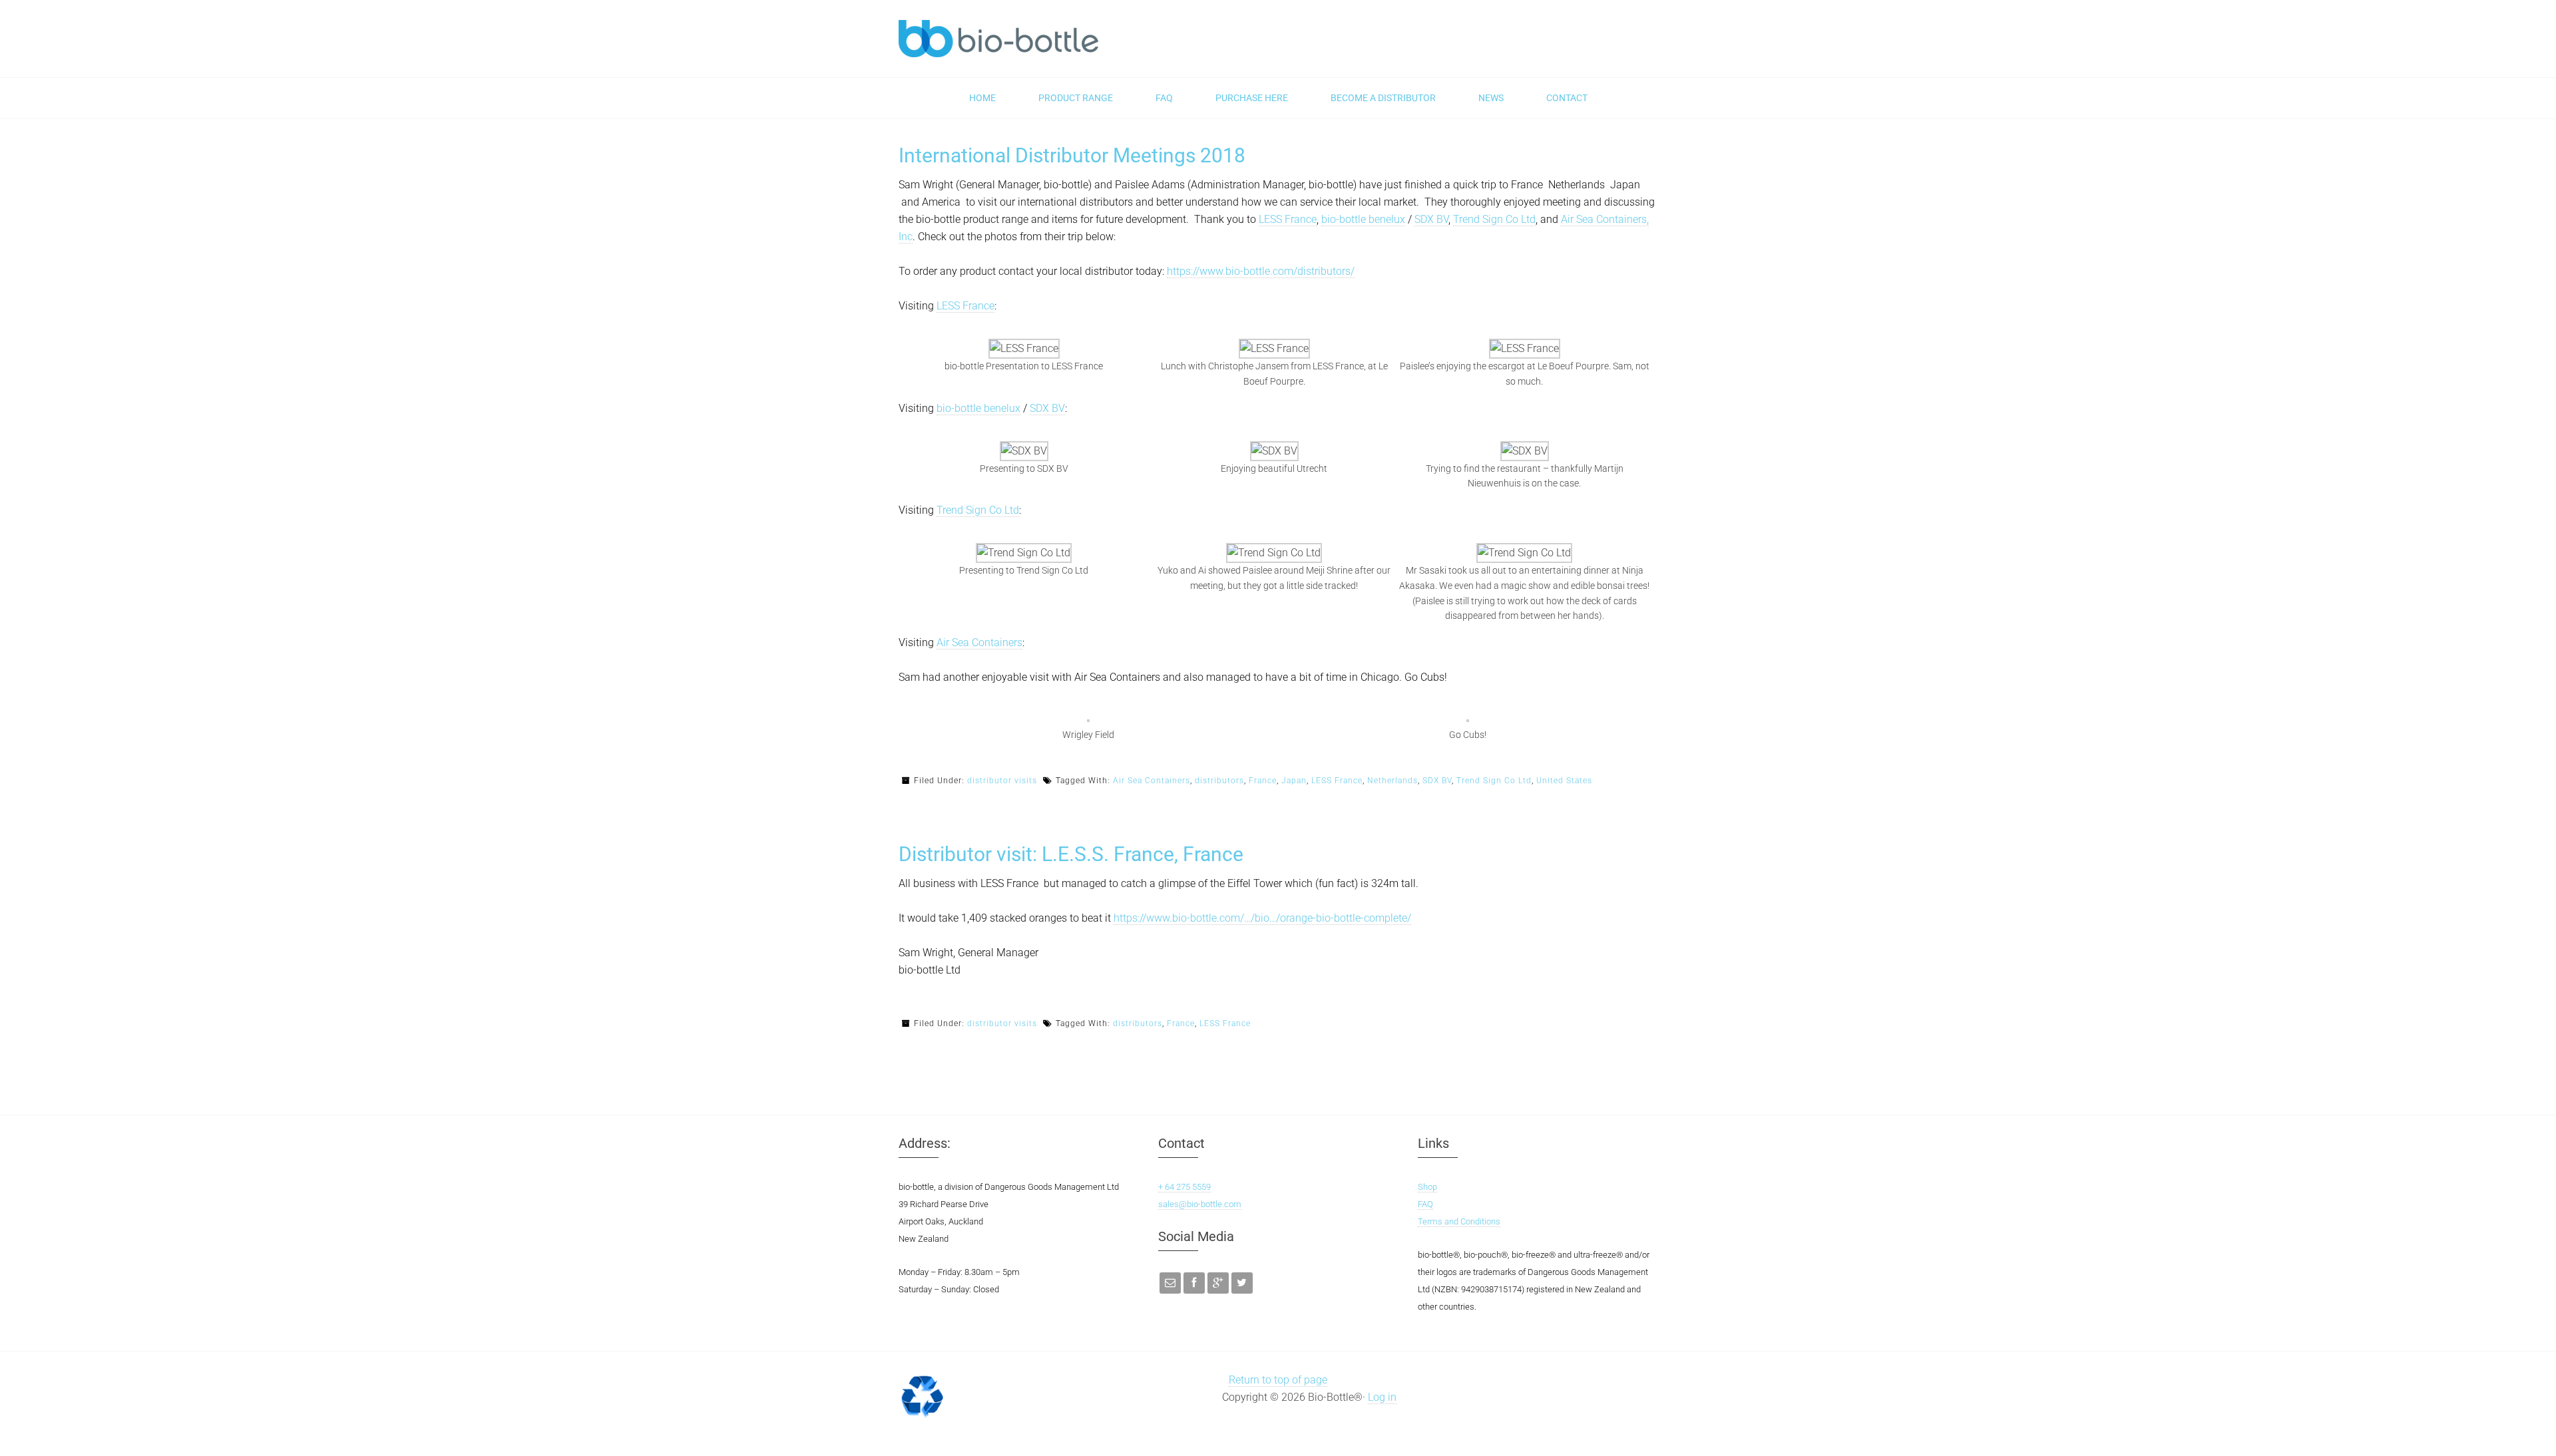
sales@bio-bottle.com (1200, 1204)
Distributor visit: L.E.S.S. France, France (1071, 854)
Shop (1427, 1187)
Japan (1294, 781)
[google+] (1218, 1283)
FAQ (1425, 1204)
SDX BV (1431, 219)
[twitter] (1242, 1283)
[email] (1170, 1283)
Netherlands (1392, 781)
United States (1564, 781)
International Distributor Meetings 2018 (1072, 155)
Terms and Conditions (1459, 1221)
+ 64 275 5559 (1184, 1187)
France (1263, 781)
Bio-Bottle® (998, 39)
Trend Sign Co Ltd (1494, 219)
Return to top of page (1278, 1380)
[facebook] (1194, 1283)
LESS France (1288, 219)
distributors (1219, 781)
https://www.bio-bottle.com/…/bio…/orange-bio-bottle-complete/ (1262, 918)
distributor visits (1002, 781)
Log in (1382, 1397)
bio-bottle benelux (1363, 219)
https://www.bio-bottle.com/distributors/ (1261, 271)
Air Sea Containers (979, 642)
